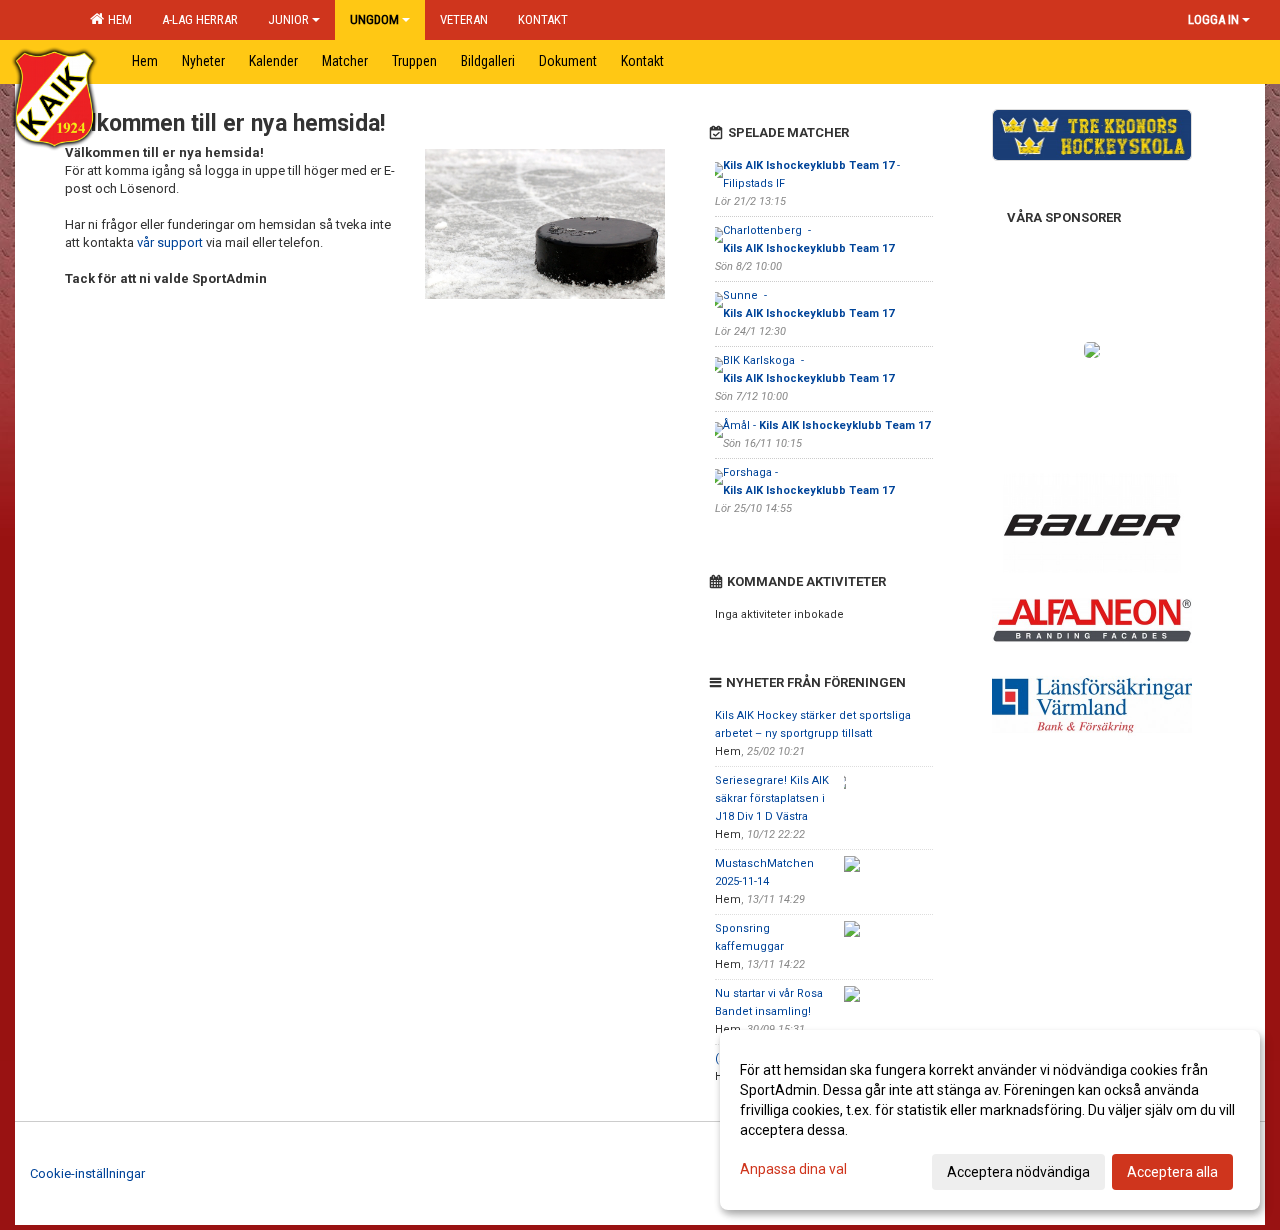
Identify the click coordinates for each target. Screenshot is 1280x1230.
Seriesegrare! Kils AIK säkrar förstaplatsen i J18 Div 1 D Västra (772, 798)
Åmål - (826, 425)
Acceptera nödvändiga (1018, 1172)
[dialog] (990, 1120)
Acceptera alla (1172, 1172)
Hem (117, 19)
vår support (170, 242)
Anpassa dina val (793, 1169)
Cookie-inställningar (87, 1173)
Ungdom (374, 19)
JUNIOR (288, 19)
